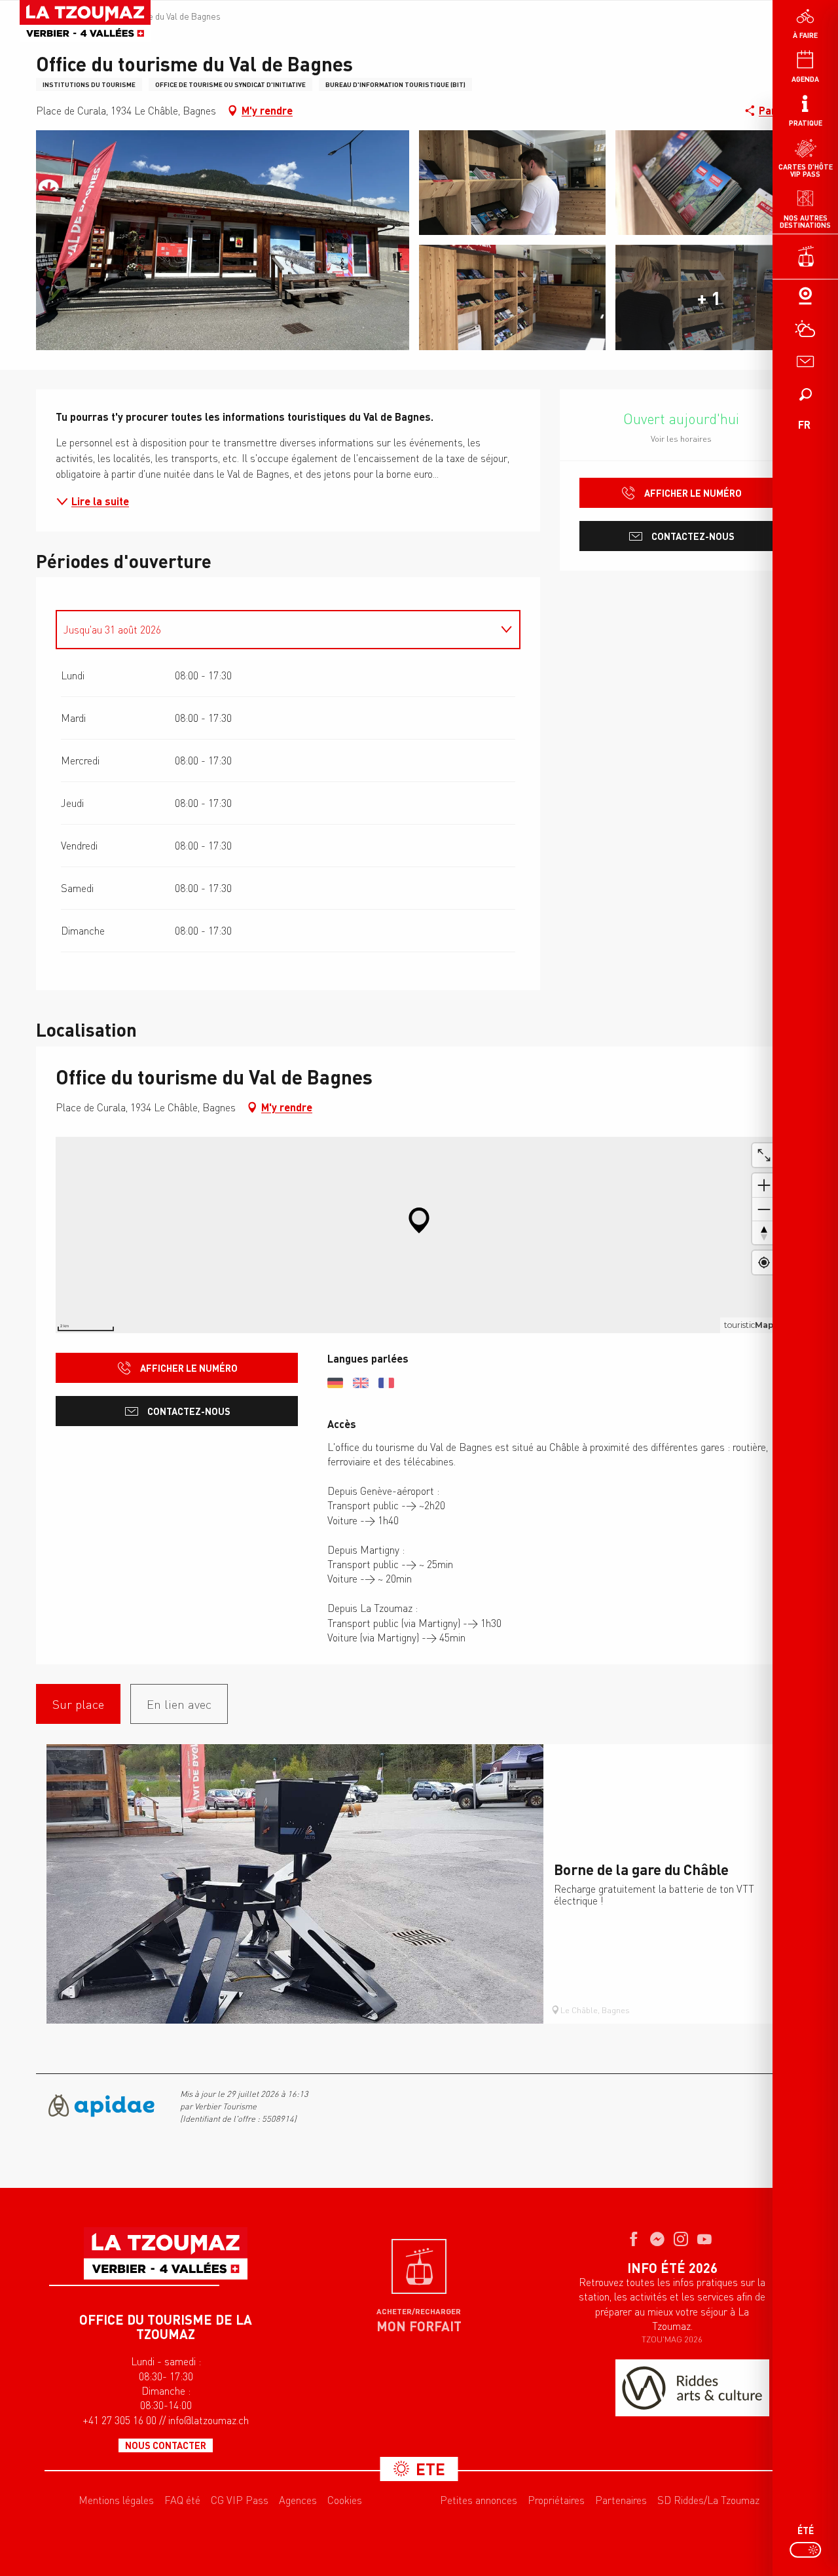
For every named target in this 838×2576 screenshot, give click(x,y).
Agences (298, 2500)
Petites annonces (479, 2500)
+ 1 (709, 298)
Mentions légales (116, 2500)
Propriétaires (556, 2500)
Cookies (345, 2500)
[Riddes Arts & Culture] (692, 2388)
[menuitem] (85, 21)
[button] (805, 394)
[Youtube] (704, 2240)
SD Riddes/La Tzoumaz (708, 2500)
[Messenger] (657, 2240)
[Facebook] (634, 2240)
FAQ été (182, 2500)
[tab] (275, 630)
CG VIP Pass (240, 2500)
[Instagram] (681, 2240)
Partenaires (621, 2500)
